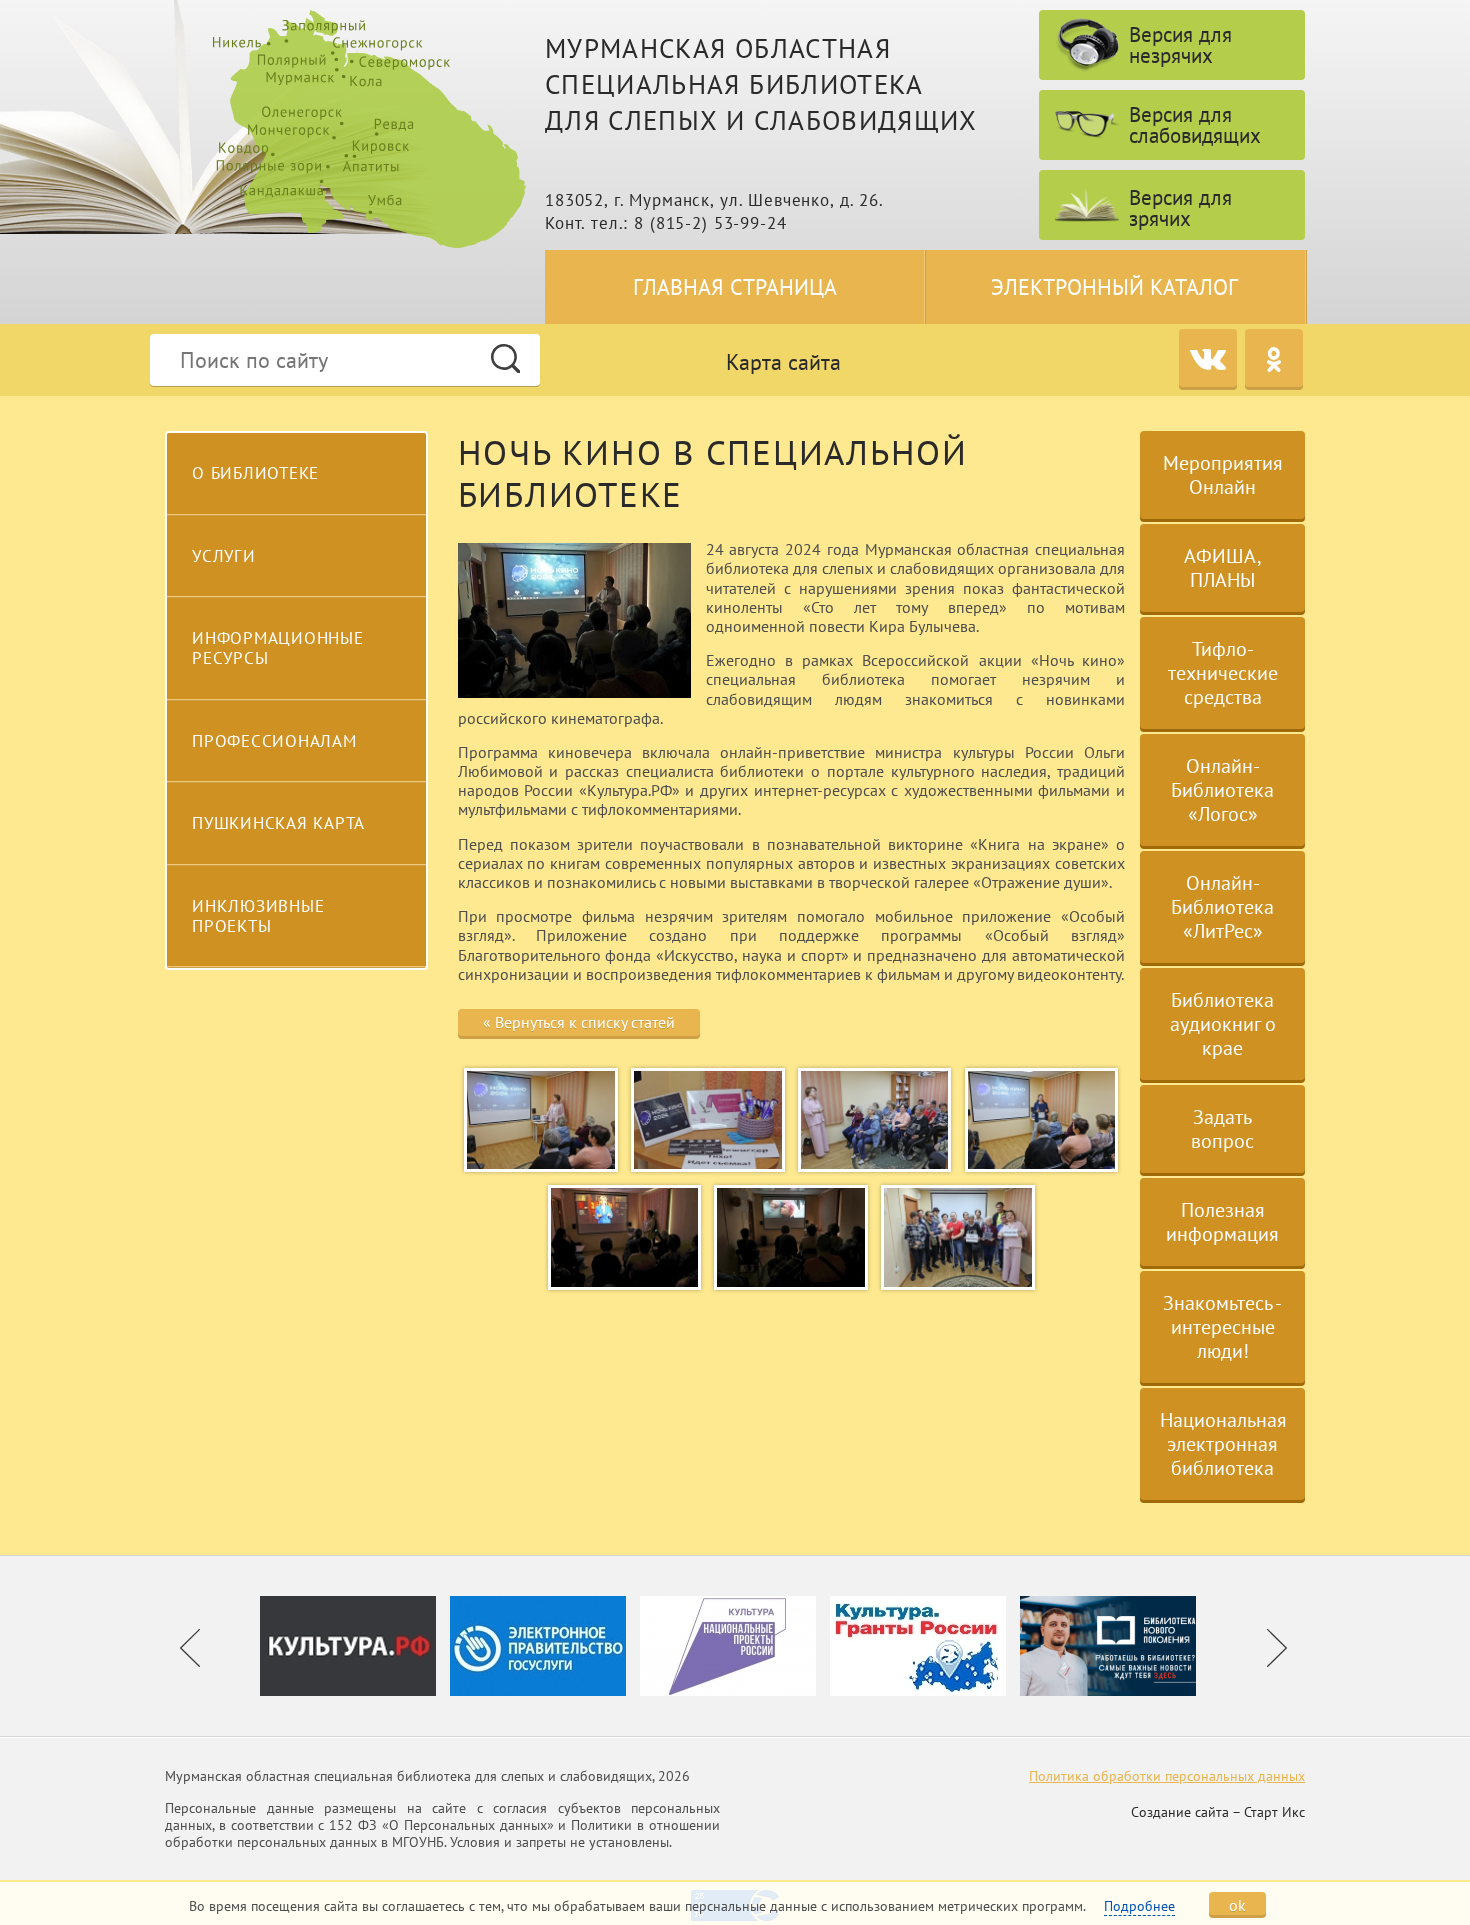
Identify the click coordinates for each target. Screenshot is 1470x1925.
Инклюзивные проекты (258, 916)
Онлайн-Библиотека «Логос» (1222, 790)
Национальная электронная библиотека (1223, 1444)
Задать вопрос (1222, 1129)
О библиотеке (255, 473)
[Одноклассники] (1274, 358)
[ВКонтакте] (1208, 358)
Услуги (224, 556)
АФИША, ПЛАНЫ (1223, 568)
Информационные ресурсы (278, 648)
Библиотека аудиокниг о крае (1223, 1024)
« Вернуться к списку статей (579, 1022)
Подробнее (1139, 1906)
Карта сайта (783, 362)
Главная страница (735, 287)
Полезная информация (1222, 1222)
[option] (355, 1646)
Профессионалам (274, 741)
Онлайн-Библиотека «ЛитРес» (1222, 907)
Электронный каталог (1114, 287)
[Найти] (505, 358)
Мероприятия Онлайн (1223, 475)
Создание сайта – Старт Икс (1218, 1812)
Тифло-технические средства (1223, 673)
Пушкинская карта (278, 823)
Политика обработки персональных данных (1167, 1776)
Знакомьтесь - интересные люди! (1222, 1327)
